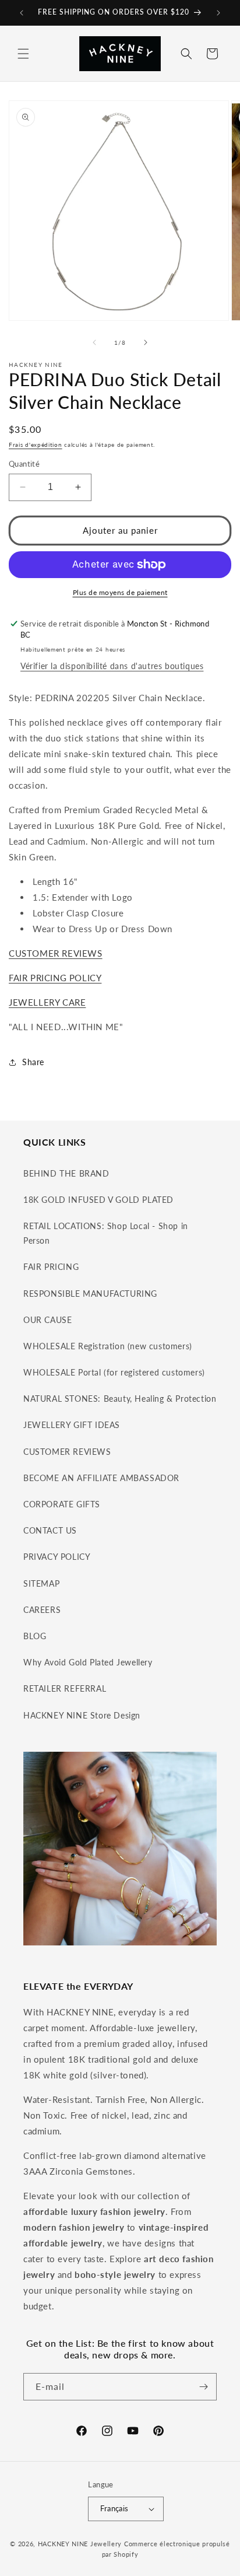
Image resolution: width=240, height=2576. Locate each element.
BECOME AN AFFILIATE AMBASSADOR (101, 1478)
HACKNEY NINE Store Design (82, 1715)
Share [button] (33, 1062)
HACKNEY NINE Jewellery (80, 2544)
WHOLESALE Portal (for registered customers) (114, 1372)
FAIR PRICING (51, 1267)
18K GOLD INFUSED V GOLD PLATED (98, 1200)
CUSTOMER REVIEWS (56, 953)
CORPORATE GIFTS (62, 1504)
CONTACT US (50, 1530)
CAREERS (42, 1610)
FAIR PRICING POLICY (55, 978)
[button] (23, 54)
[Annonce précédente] (22, 13)
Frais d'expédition (36, 444)
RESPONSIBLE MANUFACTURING (90, 1294)
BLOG (35, 1636)
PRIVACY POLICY (57, 1557)
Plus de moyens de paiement (120, 592)
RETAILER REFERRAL (65, 1688)
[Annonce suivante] (218, 13)
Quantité (24, 464)
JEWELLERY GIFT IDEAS (72, 1425)
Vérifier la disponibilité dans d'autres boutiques (112, 666)
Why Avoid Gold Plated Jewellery (88, 1662)
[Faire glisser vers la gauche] (94, 342)
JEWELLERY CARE (47, 1002)
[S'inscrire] (203, 2387)
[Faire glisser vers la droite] (146, 342)
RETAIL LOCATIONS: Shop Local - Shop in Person (106, 1233)
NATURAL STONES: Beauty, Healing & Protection (120, 1399)
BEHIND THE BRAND (66, 1173)
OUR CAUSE (47, 1320)
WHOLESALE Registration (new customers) (108, 1346)
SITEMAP (41, 1583)
